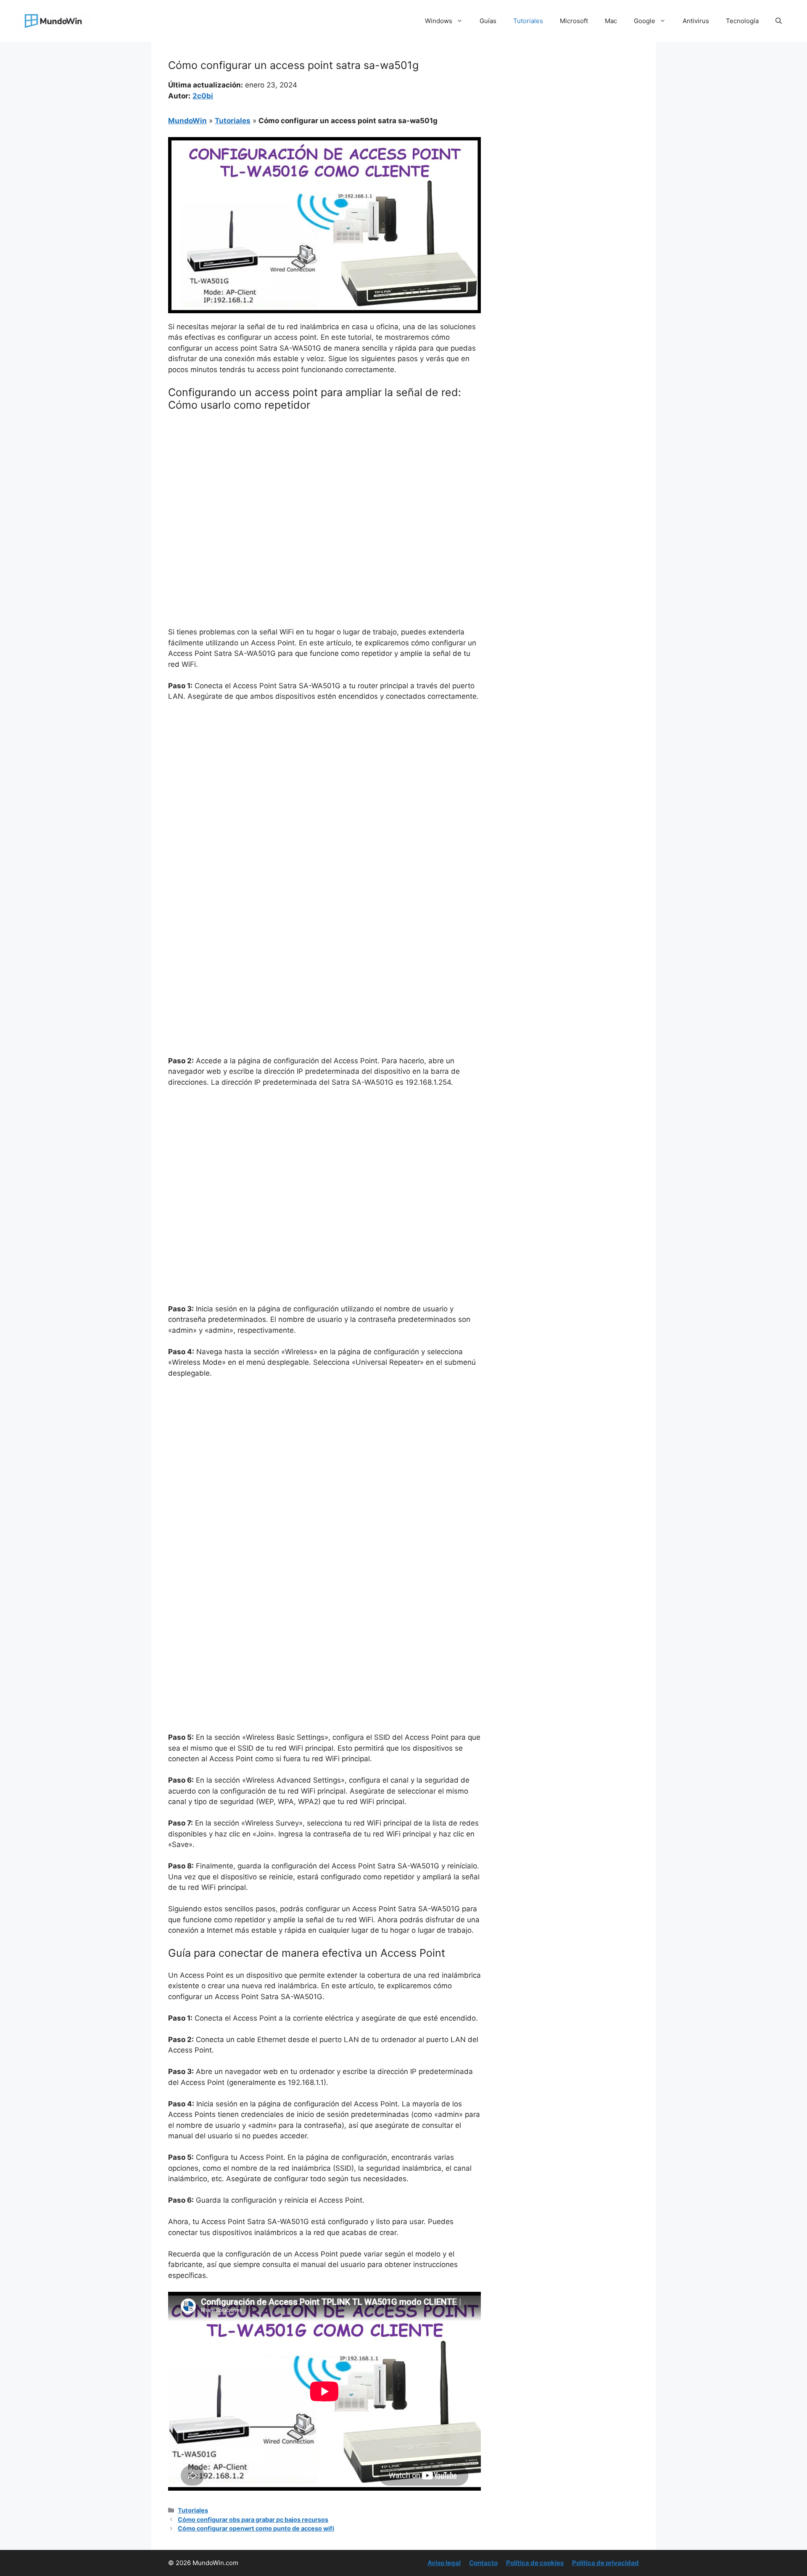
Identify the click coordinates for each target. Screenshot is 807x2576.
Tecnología (742, 21)
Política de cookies (535, 2563)
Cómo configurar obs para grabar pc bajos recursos (253, 2519)
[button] (779, 21)
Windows (439, 21)
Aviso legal (444, 2563)
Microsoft (574, 21)
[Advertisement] (324, 481)
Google (645, 21)
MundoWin (187, 121)
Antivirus (696, 21)
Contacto (483, 2563)
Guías (488, 21)
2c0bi (203, 96)
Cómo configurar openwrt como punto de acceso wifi (256, 2528)
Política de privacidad (605, 2563)
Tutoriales (528, 21)
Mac (611, 21)
